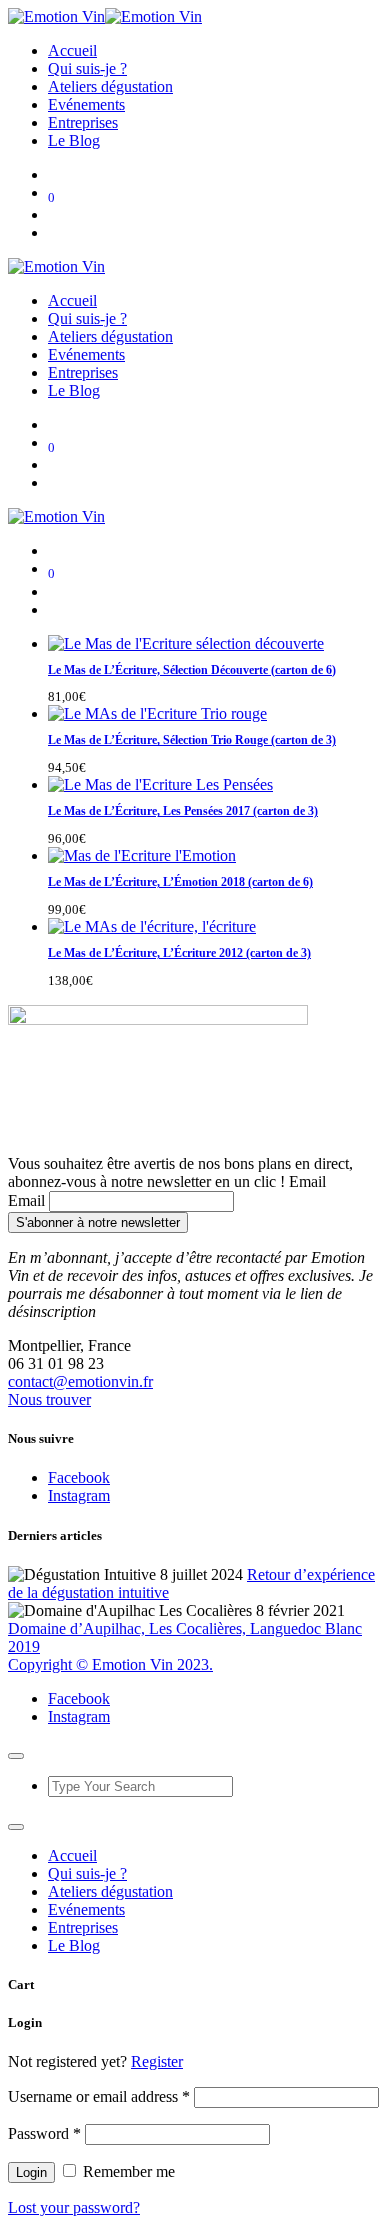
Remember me (127, 2171)
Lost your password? (74, 2207)
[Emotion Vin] (105, 16)
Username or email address (99, 2096)
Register (157, 2061)
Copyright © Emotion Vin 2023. (110, 1664)
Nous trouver (49, 1399)
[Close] (16, 1756)
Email (26, 1200)
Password (44, 2133)
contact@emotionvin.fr (80, 1381)
